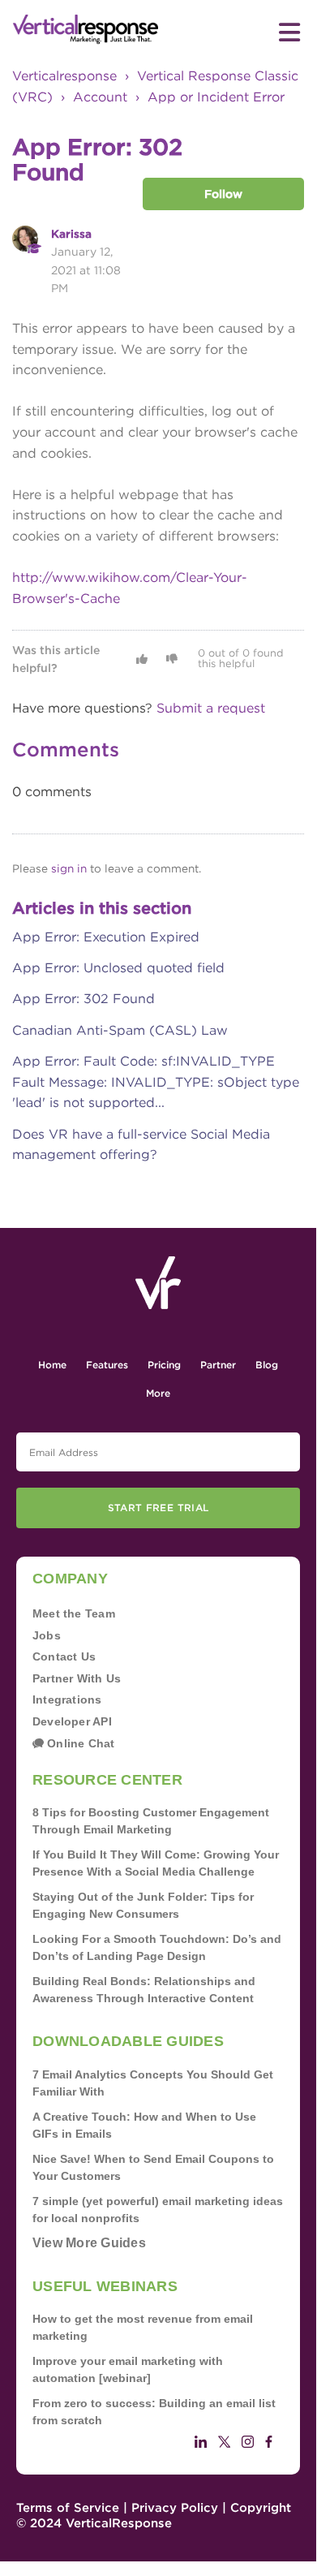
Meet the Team (74, 1613)
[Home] (86, 30)
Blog (267, 1365)
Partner (218, 1365)
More (158, 1393)
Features (107, 1365)
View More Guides (89, 2243)
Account (100, 97)
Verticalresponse (64, 76)
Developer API (72, 1721)
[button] (142, 659)
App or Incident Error (216, 97)
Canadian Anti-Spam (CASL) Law (120, 1030)
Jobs (47, 1635)
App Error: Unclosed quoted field (118, 968)
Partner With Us (77, 1678)
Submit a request (211, 708)
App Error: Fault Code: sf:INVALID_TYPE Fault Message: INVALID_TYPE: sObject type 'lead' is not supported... (156, 1082)
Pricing (164, 1365)
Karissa (71, 234)
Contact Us (64, 1656)
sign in (69, 868)
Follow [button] (223, 194)
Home (52, 1365)
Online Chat (79, 1743)
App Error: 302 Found (84, 999)
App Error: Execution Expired (106, 937)
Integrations (67, 1699)
